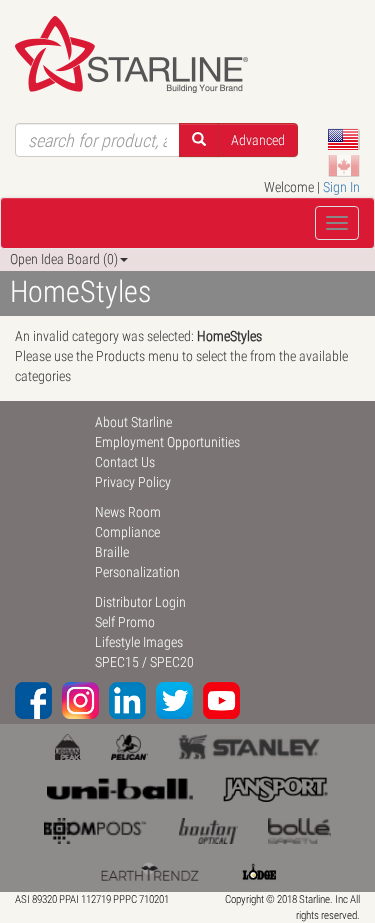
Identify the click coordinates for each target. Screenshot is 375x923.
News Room (128, 512)
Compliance (127, 532)
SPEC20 (172, 662)
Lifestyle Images (139, 642)
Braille (112, 552)
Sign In (341, 187)
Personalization (137, 572)
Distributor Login (140, 602)
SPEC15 (117, 662)
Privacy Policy (133, 482)
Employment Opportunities (167, 442)
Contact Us (125, 462)
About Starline (133, 422)
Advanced (258, 140)
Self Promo (125, 622)
